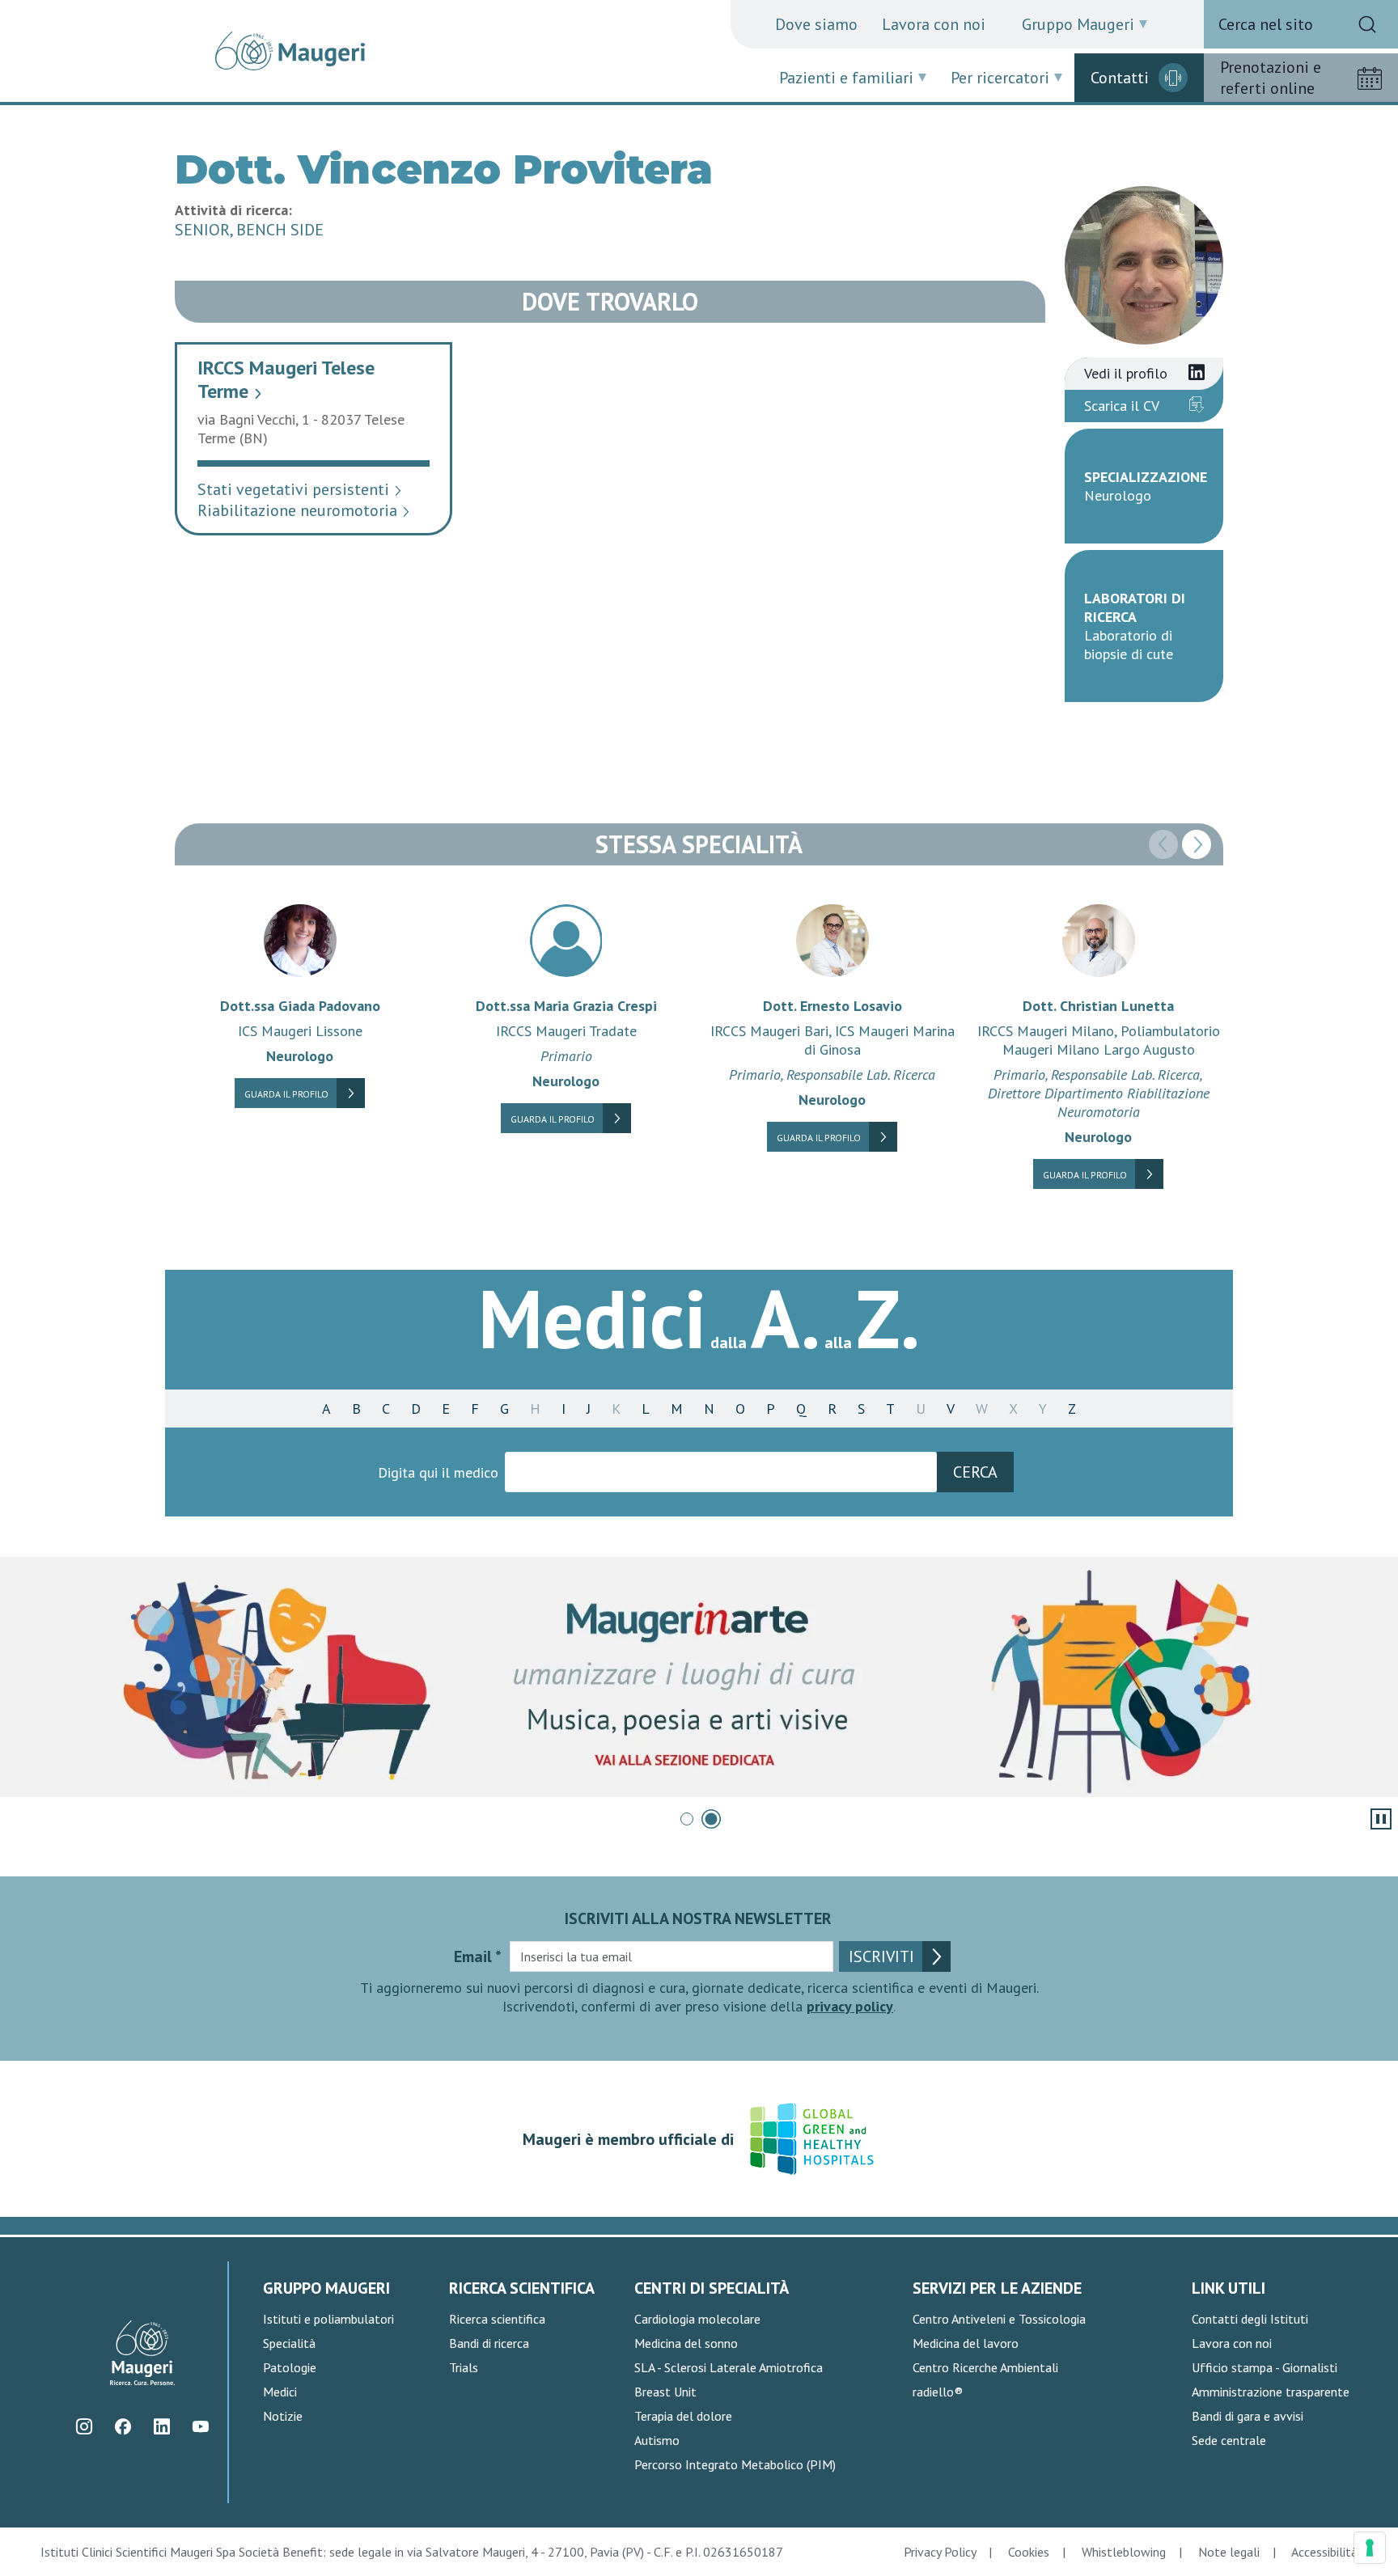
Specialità (289, 2343)
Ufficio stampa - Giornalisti (1265, 2367)
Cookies (1029, 2552)
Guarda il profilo (286, 1094)
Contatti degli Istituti (1250, 2319)
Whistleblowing (1124, 2552)
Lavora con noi (934, 24)
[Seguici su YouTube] (200, 2427)
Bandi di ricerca (489, 2343)
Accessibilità (1324, 2552)
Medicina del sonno (686, 2343)
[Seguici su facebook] (123, 2427)
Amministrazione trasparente (1271, 2392)
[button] (1197, 844)
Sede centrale (1229, 2440)
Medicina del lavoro (966, 2343)
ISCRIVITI (881, 1956)
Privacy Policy (940, 2552)
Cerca (975, 1472)
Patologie (290, 2367)
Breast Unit (665, 2392)
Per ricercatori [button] (1000, 78)
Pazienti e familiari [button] (846, 78)
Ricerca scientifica (497, 2319)
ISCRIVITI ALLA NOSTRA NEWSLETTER (698, 1918)
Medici (280, 2392)
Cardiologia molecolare (697, 2319)
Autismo (657, 2440)
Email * (478, 1956)
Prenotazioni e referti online (1271, 78)
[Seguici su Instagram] (84, 2427)
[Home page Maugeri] (290, 51)
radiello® (938, 2392)
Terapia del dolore (683, 2416)
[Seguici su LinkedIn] (161, 2427)
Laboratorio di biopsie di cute (1129, 645)
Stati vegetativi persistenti (300, 489)
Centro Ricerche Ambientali (985, 2367)
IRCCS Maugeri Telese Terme (286, 379)
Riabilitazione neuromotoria (304, 510)
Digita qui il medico (438, 1472)
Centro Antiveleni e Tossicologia (999, 2319)
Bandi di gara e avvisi (1248, 2416)
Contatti (1120, 78)
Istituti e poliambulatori (328, 2319)
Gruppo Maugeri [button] (1078, 24)
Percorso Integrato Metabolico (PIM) (735, 2464)
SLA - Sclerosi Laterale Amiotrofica (729, 2367)
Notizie (283, 2416)
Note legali (1229, 2552)
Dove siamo (816, 24)
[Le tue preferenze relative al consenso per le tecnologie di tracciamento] (1370, 2548)
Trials (464, 2367)
